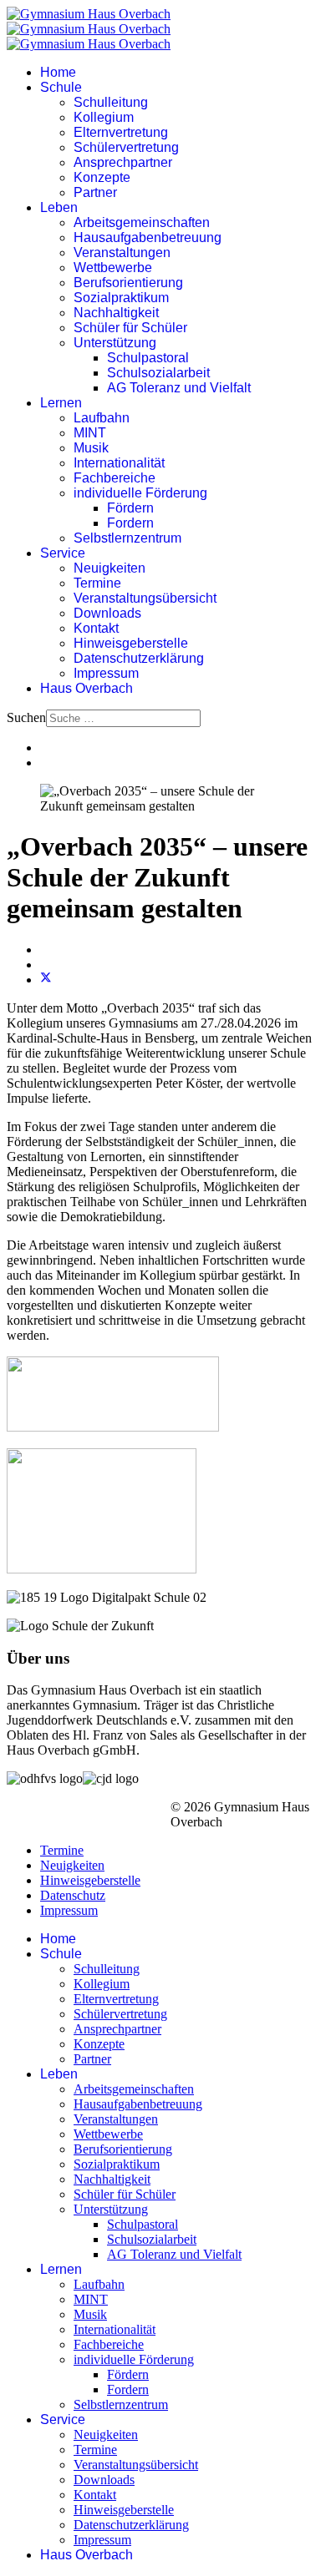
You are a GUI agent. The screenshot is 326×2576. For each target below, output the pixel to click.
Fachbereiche (115, 478)
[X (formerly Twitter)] (46, 980)
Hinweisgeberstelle (131, 643)
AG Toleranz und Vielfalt (179, 388)
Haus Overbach (87, 688)
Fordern (130, 523)
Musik (91, 448)
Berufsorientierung (128, 283)
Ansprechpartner (123, 162)
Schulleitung (111, 102)
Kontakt (96, 628)
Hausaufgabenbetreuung (148, 237)
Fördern (130, 508)
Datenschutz (73, 1895)
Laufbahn (102, 418)
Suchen (26, 717)
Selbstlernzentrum (127, 538)
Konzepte (102, 177)
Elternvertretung (121, 132)
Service (63, 553)
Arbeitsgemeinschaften (142, 222)
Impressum (106, 673)
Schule (61, 87)
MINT (90, 433)
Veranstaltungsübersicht (145, 598)
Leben (59, 207)
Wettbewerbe (113, 268)
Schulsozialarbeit (158, 373)
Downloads (107, 613)
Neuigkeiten (110, 568)
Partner (95, 192)
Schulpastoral (148, 358)
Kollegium (104, 117)
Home (58, 72)
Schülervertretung (126, 147)
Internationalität (119, 463)
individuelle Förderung (140, 493)
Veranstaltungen (122, 253)
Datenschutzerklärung (139, 658)
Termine (97, 583)
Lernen (61, 403)
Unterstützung (115, 343)
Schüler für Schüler (130, 328)
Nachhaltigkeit (116, 313)
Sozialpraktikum (121, 298)
